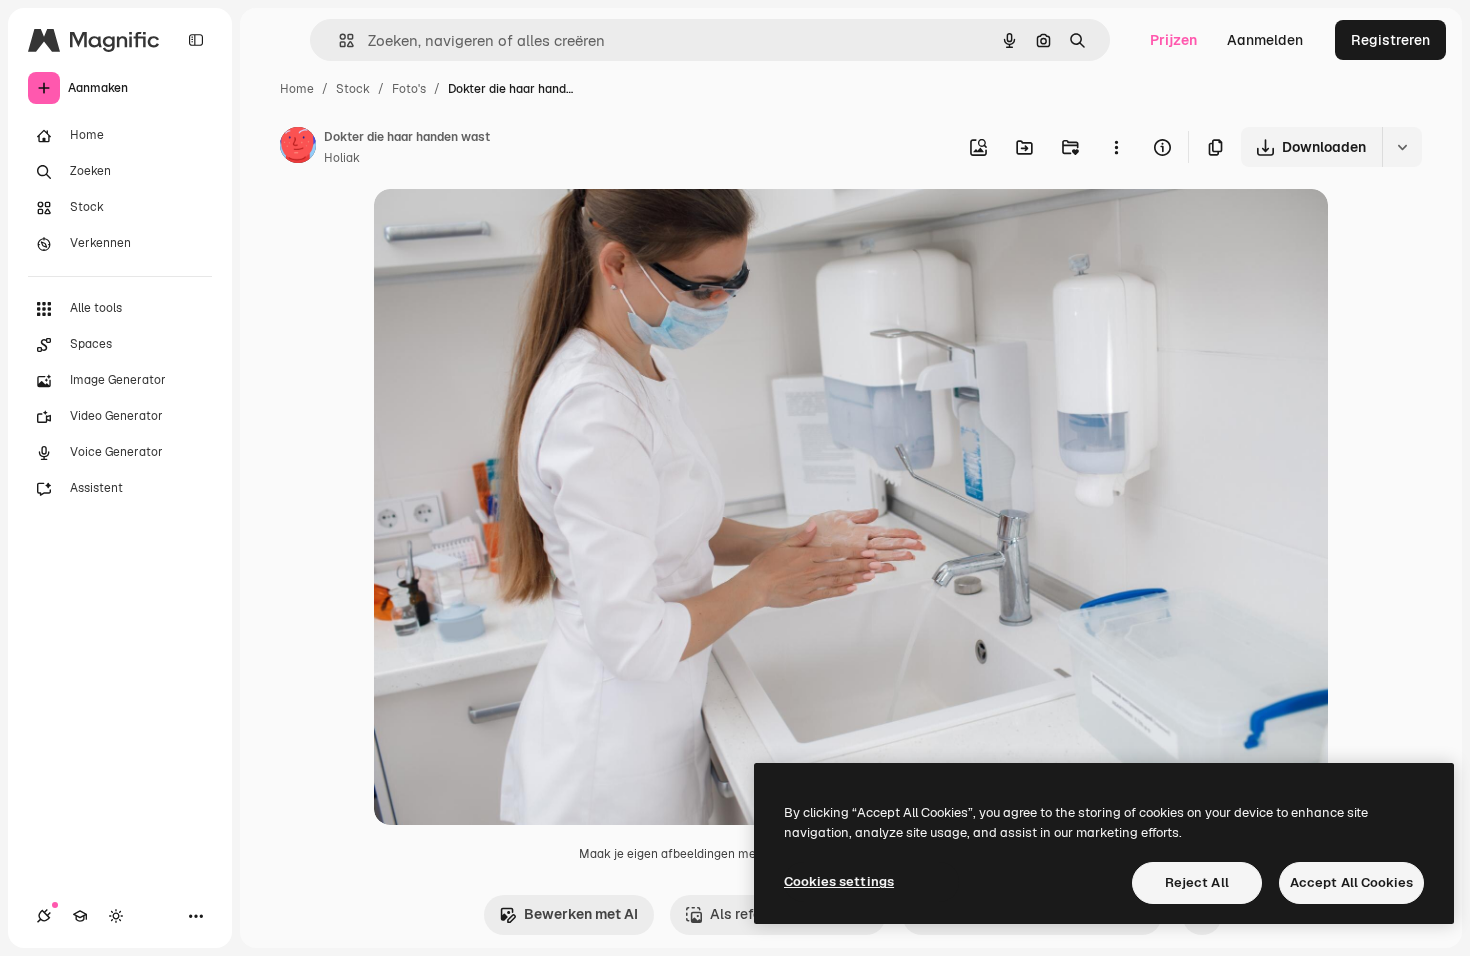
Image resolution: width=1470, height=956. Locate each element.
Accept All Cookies (1351, 882)
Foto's (409, 89)
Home (297, 89)
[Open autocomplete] (338, 40)
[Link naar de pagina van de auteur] (298, 148)
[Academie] (80, 916)
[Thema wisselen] (116, 916)
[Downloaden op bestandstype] (1402, 147)
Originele (505, 227)
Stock (353, 89)
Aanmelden (1265, 40)
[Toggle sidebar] (196, 40)
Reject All (1197, 882)
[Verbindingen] (44, 916)
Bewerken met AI (581, 914)
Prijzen (1173, 40)
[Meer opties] (1116, 147)
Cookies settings (839, 881)
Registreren (1390, 40)
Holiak (342, 158)
